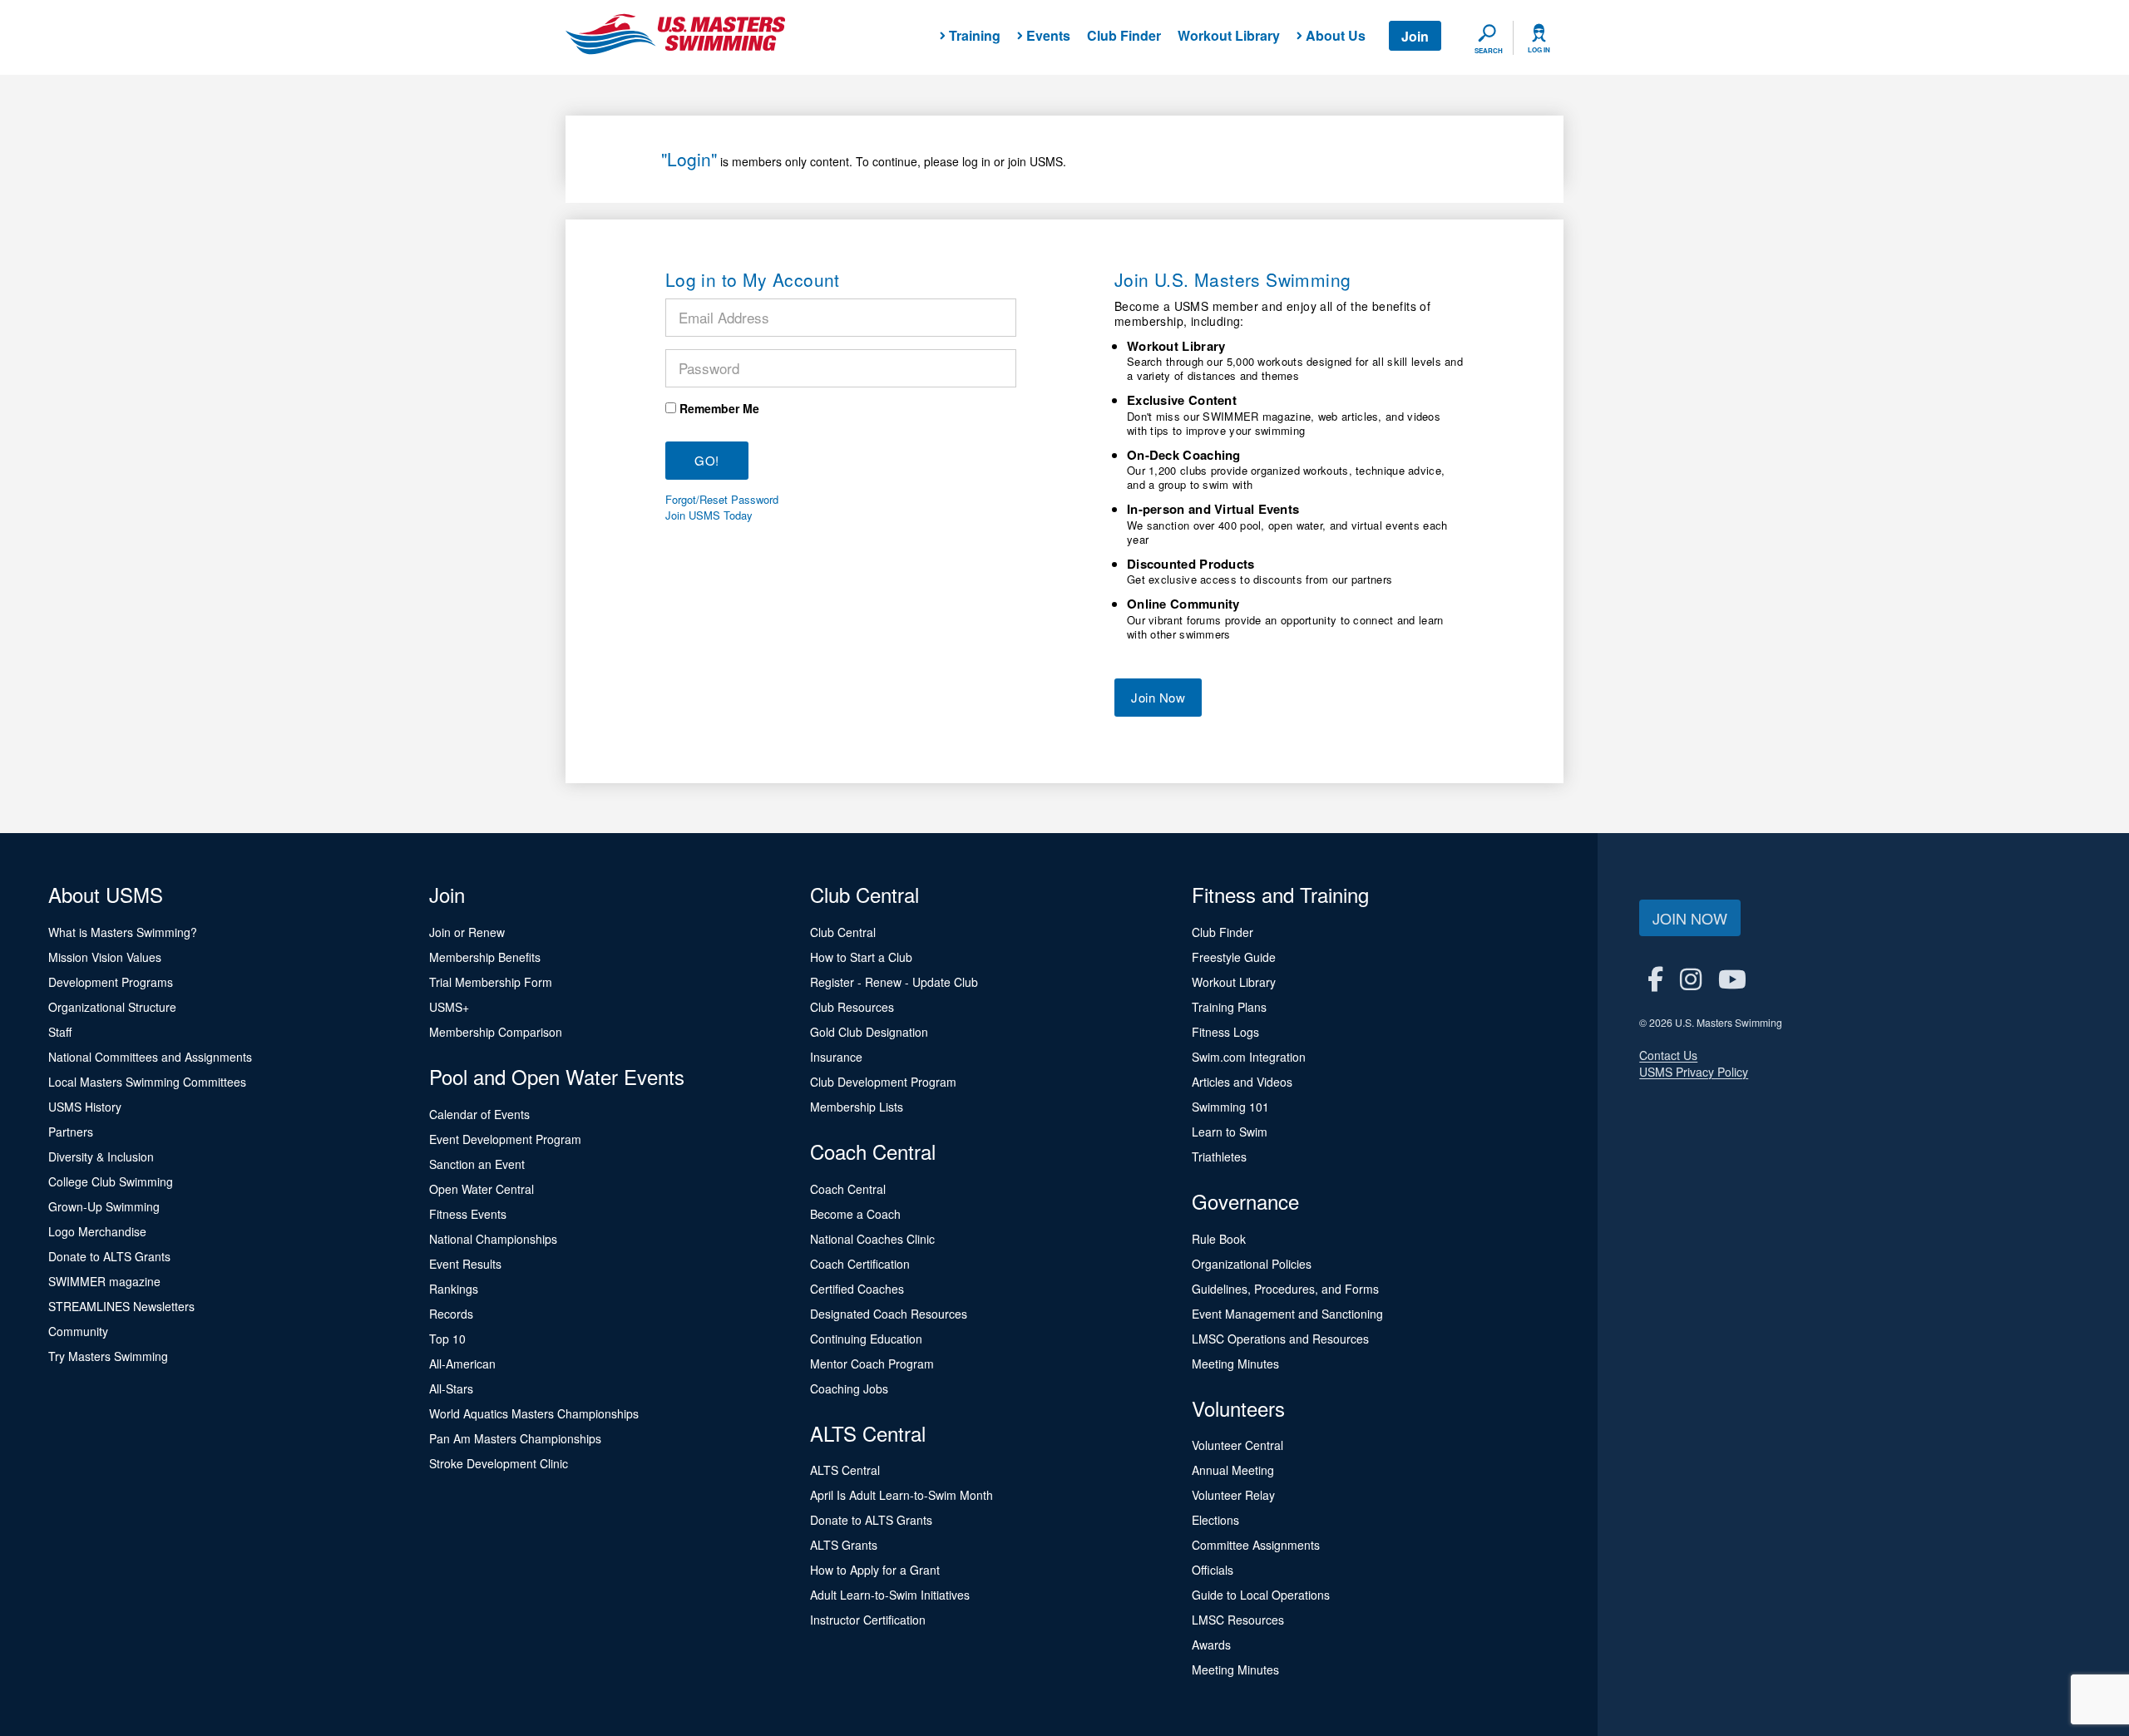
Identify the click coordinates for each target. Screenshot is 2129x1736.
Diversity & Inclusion (101, 1157)
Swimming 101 (1230, 1107)
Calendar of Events (479, 1114)
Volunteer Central (1237, 1445)
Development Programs (111, 982)
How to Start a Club (861, 957)
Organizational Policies (1252, 1264)
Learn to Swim (1230, 1132)
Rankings (454, 1289)
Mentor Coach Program (872, 1364)
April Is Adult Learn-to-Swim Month (901, 1495)
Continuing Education (866, 1339)
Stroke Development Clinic (499, 1463)
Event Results (465, 1264)
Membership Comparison (496, 1032)
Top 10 (447, 1339)
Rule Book (1219, 1239)
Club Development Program (883, 1082)
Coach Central (848, 1189)
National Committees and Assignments (150, 1057)
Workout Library (1229, 35)
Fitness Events (468, 1214)
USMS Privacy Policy (1694, 1072)
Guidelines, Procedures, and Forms (1285, 1289)
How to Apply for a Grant (875, 1570)
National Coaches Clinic (872, 1239)
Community (78, 1331)
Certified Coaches (857, 1289)
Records (451, 1314)
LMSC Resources (1238, 1620)
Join (1415, 36)
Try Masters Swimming (108, 1356)
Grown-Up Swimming (104, 1206)
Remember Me (719, 408)
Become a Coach (855, 1214)
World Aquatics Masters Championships (534, 1413)
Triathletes (1219, 1157)
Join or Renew (467, 932)
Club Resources (852, 1007)
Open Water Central (482, 1189)
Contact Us (1668, 1055)
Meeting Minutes (1235, 1364)
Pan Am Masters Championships (515, 1438)
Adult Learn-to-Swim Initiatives (890, 1595)
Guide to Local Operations (1261, 1595)
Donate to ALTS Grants (109, 1256)
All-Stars (451, 1388)
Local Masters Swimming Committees (147, 1082)
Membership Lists (857, 1107)
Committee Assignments (1256, 1545)
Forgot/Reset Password (722, 500)
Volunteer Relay (1233, 1495)
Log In (1539, 50)
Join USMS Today (709, 515)
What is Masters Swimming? (123, 932)
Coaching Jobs (849, 1388)
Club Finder (1124, 35)
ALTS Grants (844, 1545)
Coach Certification (860, 1264)
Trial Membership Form (491, 982)
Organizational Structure (112, 1007)
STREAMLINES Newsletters (121, 1306)
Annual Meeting (1233, 1470)
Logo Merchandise (97, 1231)
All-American (462, 1364)
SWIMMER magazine (104, 1281)
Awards (1211, 1645)
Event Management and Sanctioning (1287, 1314)
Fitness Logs (1225, 1032)
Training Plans (1229, 1007)
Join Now (1158, 697)
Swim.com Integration (1249, 1057)
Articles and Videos (1242, 1082)
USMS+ (449, 1007)
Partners (71, 1132)
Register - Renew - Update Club (894, 982)
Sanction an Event (477, 1164)
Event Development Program (505, 1139)
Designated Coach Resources (889, 1314)
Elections (1215, 1520)
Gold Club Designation (869, 1032)
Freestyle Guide (1234, 957)
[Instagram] (1691, 978)
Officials (1213, 1570)
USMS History (85, 1107)
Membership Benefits (485, 957)
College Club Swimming (111, 1181)
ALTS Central (845, 1470)
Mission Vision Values (105, 957)
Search (1489, 51)
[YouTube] (1732, 978)
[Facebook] (1655, 978)
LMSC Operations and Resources (1280, 1339)
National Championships (493, 1239)
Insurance (836, 1057)
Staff (60, 1032)
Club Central (843, 932)
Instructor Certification (868, 1620)
